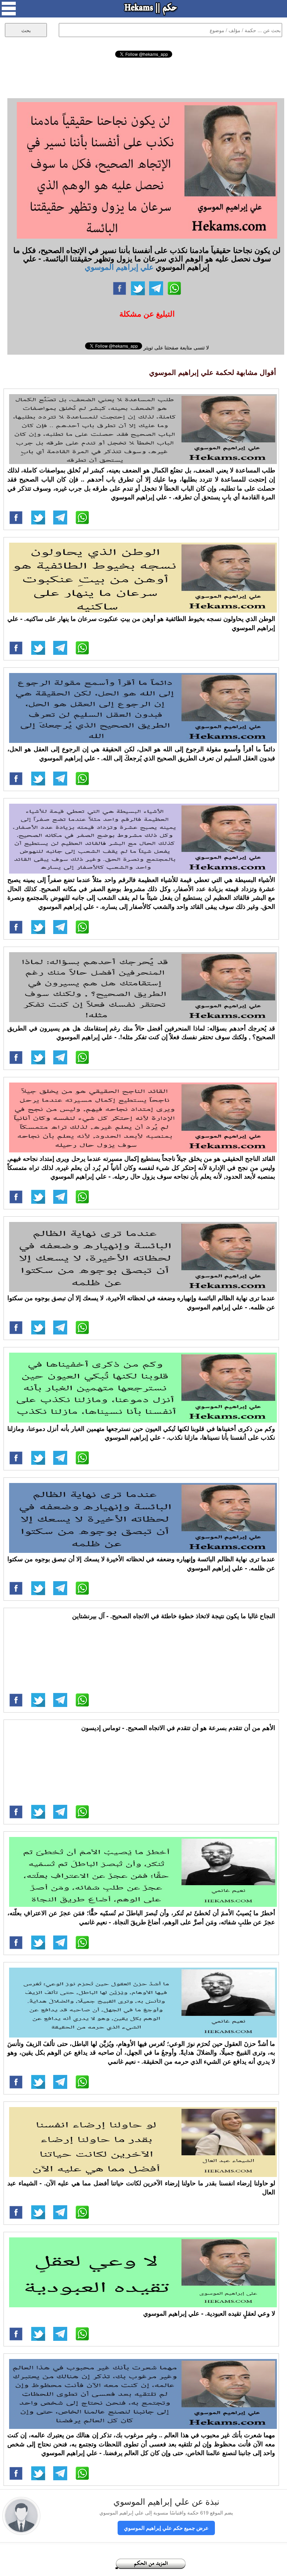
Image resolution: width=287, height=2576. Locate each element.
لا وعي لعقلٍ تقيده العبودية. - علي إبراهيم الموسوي (209, 2313)
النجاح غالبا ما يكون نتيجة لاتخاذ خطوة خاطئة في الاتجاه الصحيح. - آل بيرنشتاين (174, 1616)
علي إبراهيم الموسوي (119, 267)
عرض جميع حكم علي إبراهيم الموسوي (166, 2528)
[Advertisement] (143, 77)
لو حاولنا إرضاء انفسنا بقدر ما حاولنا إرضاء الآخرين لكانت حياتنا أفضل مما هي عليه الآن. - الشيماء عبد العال (141, 2187)
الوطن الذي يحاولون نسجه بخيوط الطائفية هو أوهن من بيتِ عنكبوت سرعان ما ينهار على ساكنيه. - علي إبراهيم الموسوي (141, 623)
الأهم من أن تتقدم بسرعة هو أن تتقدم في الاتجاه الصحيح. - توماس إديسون (178, 1728)
